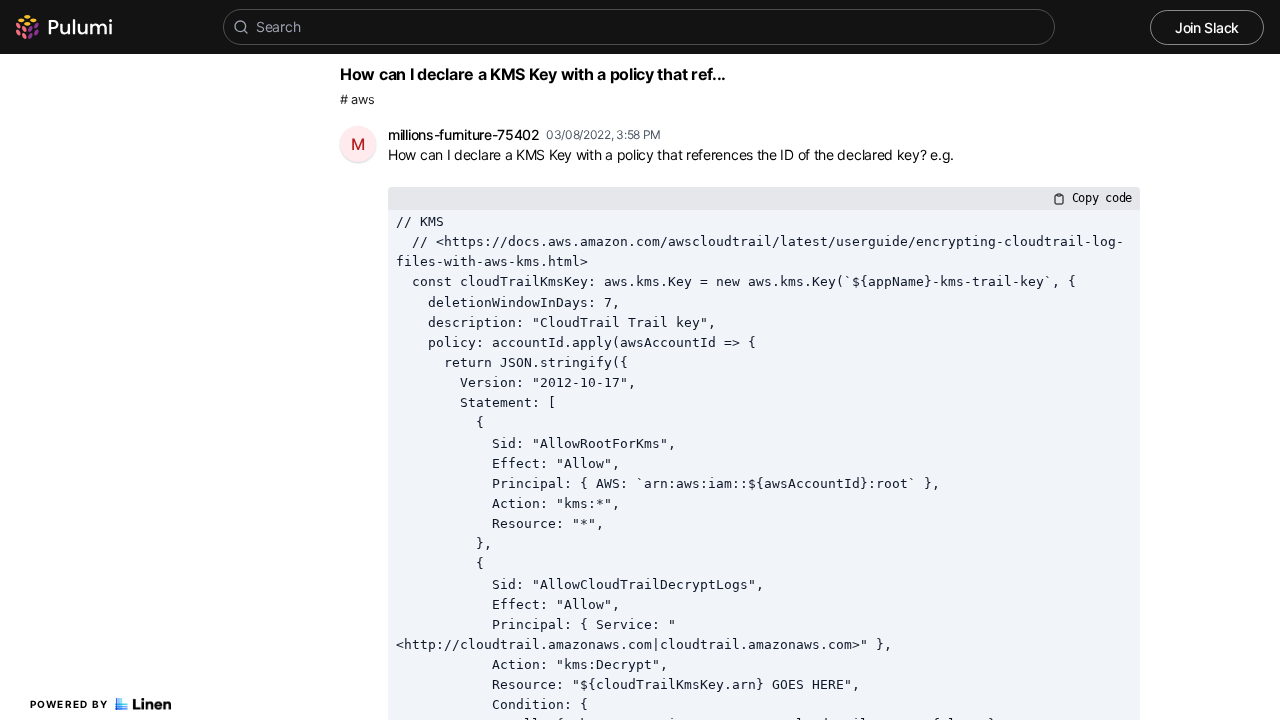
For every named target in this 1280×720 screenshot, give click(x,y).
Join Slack (1207, 27)
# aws (357, 99)
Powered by (69, 704)
